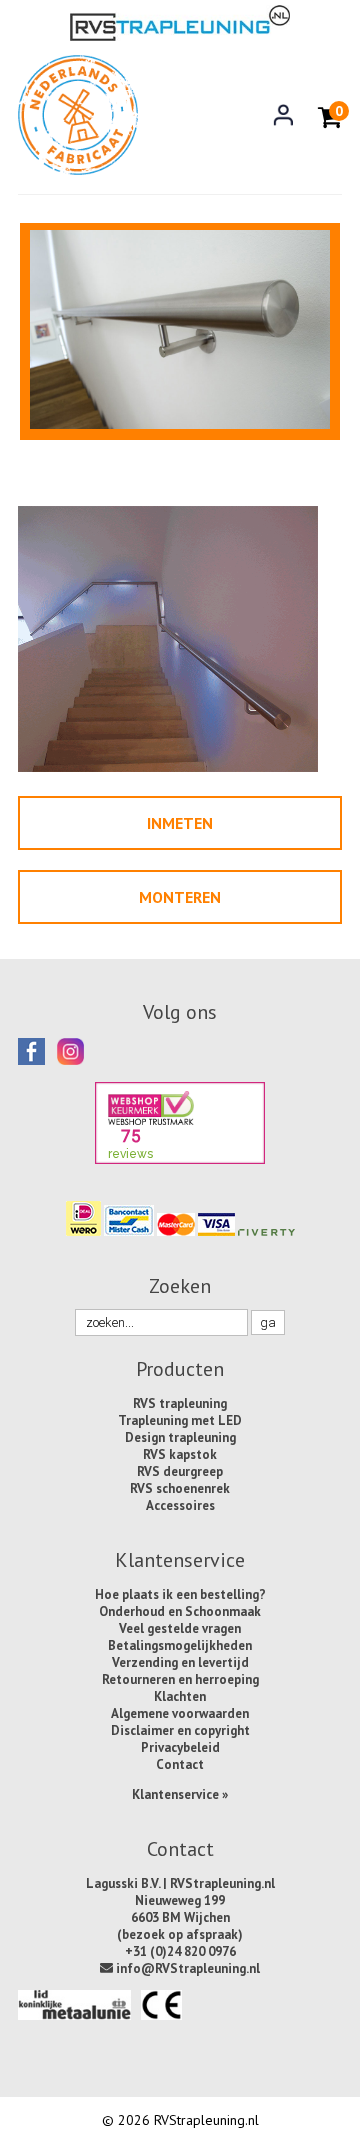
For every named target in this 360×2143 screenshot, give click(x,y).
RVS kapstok (180, 1454)
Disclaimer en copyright (180, 1730)
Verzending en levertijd (180, 1662)
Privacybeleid (180, 1747)
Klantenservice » (180, 1794)
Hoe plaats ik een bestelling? (180, 1594)
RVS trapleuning (180, 1403)
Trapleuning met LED (180, 1420)
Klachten (180, 1696)
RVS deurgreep (180, 1471)
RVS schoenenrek (180, 1488)
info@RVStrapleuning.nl (186, 1968)
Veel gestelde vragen (180, 1628)
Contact (180, 1764)
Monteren (180, 897)
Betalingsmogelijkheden (180, 1645)
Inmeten (180, 823)
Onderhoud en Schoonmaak (180, 1611)
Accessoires (180, 1505)
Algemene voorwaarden (180, 1713)
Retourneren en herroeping (180, 1679)
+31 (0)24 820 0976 (180, 1951)
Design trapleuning (180, 1437)
